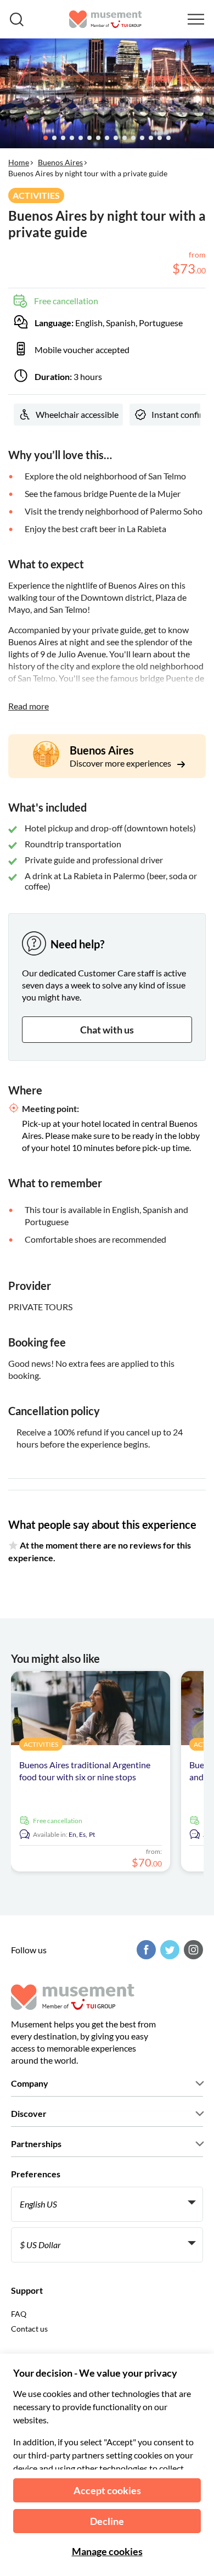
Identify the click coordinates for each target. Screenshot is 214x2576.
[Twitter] (168, 1950)
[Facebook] (145, 1950)
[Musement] (106, 19)
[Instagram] (192, 1950)
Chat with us (107, 1030)
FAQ (19, 2314)
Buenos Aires (60, 162)
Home (19, 162)
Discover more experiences (121, 763)
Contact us (29, 2329)
